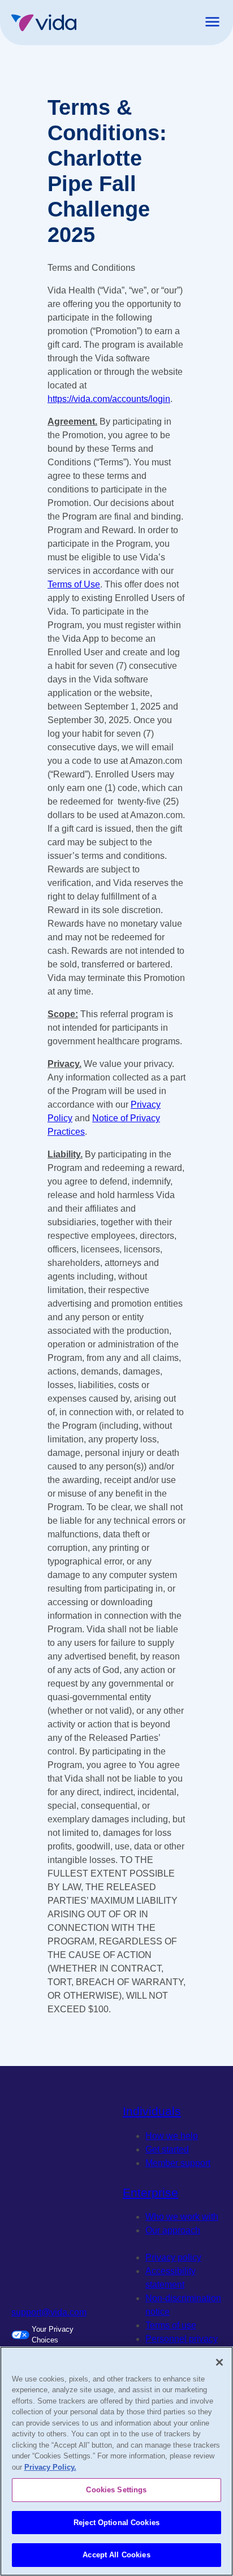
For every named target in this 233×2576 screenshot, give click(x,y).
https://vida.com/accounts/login (109, 399)
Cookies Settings (116, 2490)
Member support (178, 2163)
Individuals (152, 2111)
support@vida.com (49, 2312)
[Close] (219, 2362)
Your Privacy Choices (53, 2335)
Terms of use (171, 2325)
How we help (172, 2136)
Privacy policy (173, 2257)
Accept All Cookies (116, 2555)
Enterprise (150, 2192)
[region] (116, 2461)
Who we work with (182, 2217)
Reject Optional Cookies (116, 2523)
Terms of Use (74, 584)
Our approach (173, 2230)
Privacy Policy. (50, 2467)
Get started (167, 2149)
